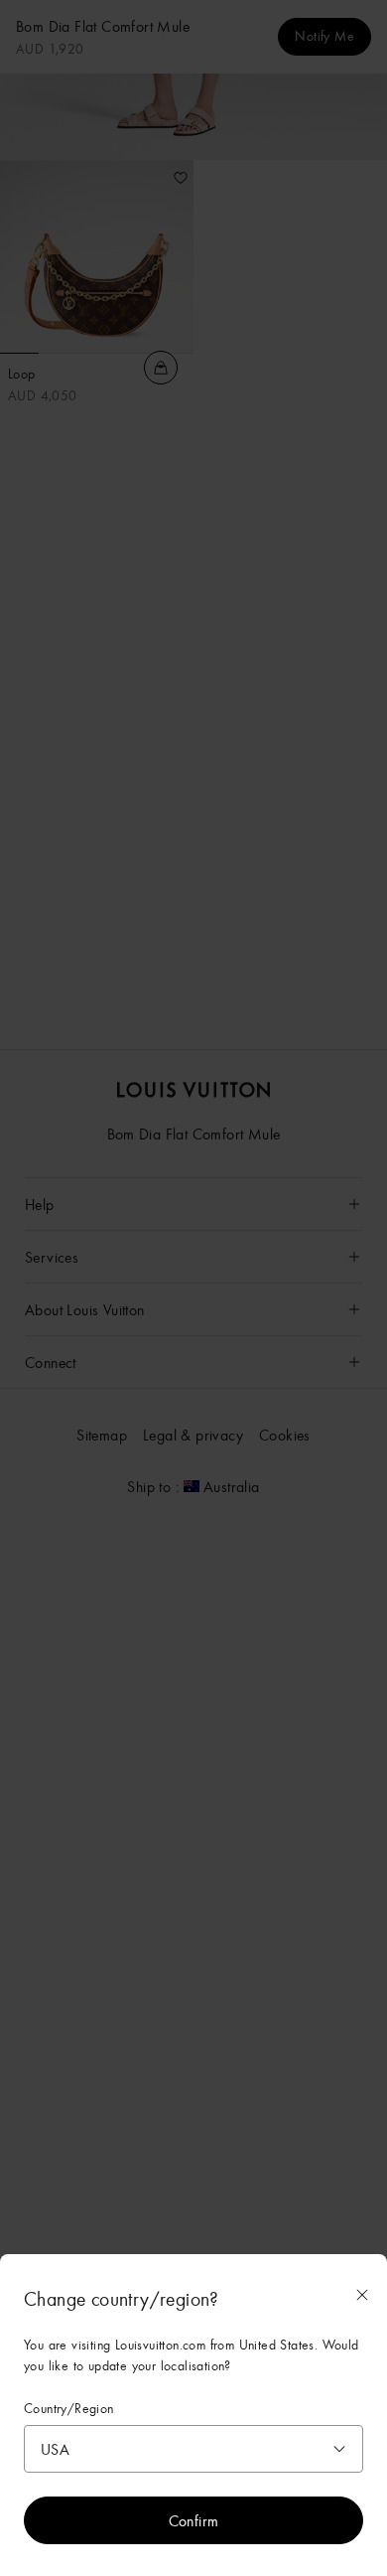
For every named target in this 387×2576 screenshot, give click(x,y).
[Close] (362, 2295)
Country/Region (69, 2409)
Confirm (194, 2520)
